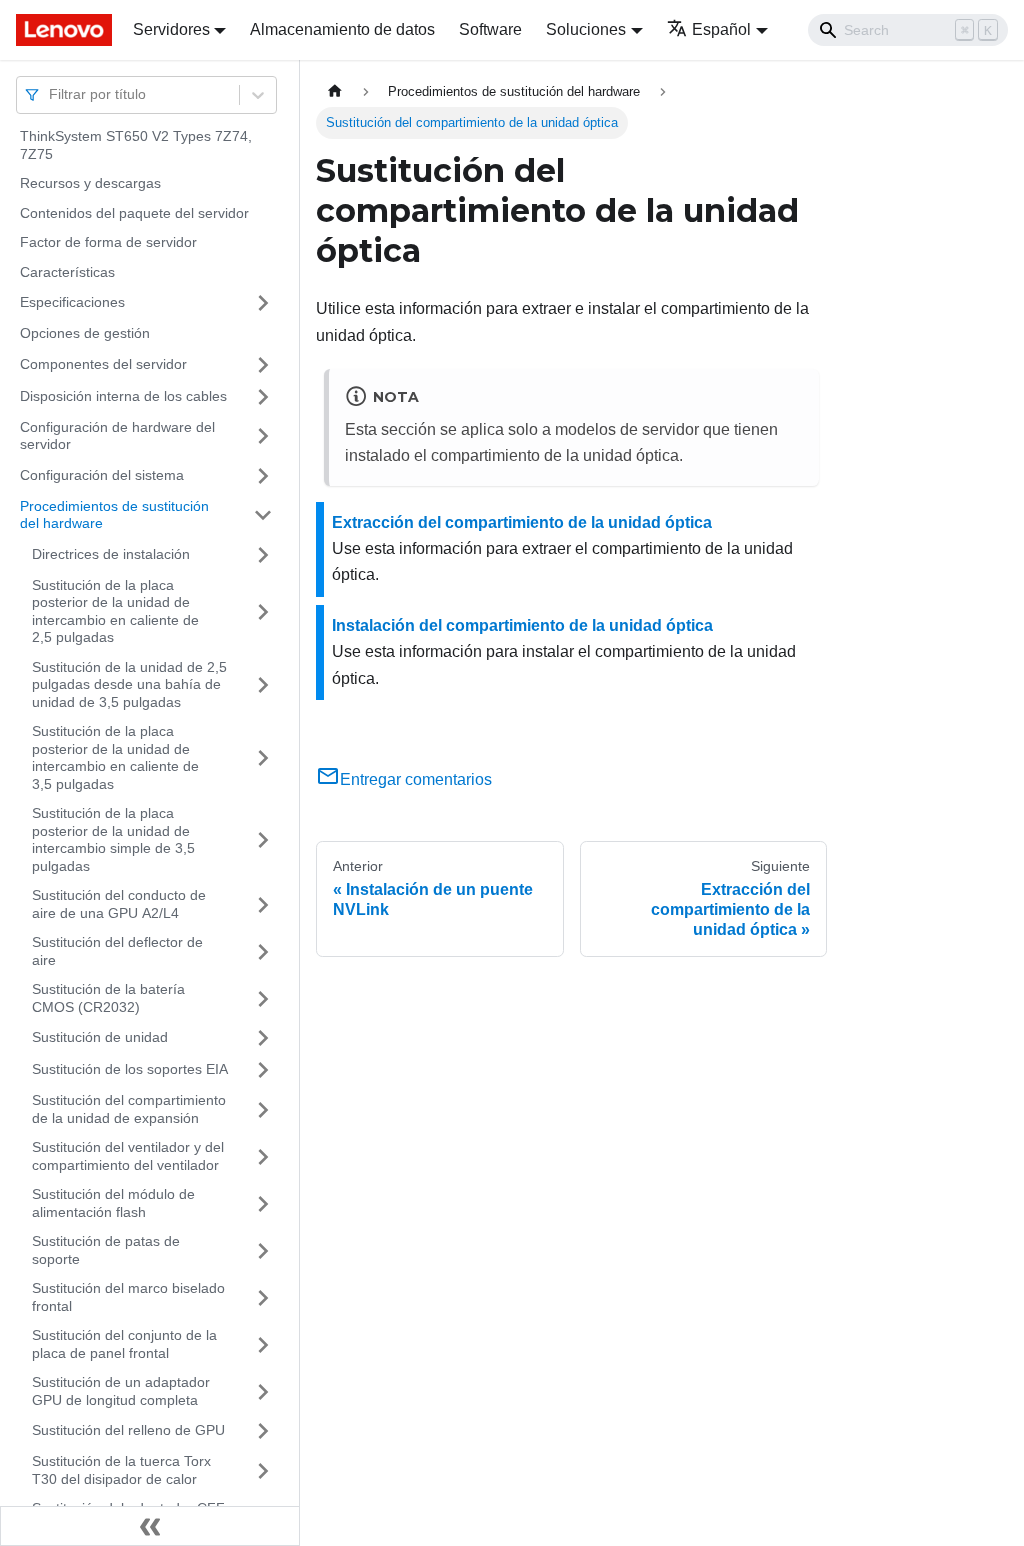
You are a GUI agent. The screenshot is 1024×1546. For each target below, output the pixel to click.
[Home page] (335, 91)
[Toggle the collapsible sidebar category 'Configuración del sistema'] (263, 476)
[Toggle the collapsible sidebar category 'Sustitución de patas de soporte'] (263, 1250)
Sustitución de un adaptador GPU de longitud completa (121, 1391)
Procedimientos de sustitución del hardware (114, 515)
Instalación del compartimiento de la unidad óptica (522, 625)
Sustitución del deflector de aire (117, 951)
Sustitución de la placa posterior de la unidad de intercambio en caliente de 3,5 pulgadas (115, 757)
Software (490, 29)
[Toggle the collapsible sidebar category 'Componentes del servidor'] (263, 365)
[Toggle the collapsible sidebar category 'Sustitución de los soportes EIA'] (263, 1070)
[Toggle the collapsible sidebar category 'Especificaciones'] (263, 303)
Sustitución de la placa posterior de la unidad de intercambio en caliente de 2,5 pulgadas (115, 611)
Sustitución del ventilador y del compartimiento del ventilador (128, 1156)
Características (67, 272)
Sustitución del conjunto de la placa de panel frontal (124, 1344)
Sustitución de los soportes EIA (130, 1069)
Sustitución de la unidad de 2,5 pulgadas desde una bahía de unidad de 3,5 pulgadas (129, 684)
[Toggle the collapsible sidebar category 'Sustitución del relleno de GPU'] (263, 1431)
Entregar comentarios (416, 779)
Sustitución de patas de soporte (106, 1250)
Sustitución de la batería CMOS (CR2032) (108, 998)
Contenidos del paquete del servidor (134, 213)
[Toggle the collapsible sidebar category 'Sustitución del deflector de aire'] (263, 951)
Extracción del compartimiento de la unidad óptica (522, 522)
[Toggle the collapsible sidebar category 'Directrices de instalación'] (263, 555)
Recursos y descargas (90, 183)
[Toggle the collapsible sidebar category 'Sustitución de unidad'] (263, 1038)
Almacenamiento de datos (342, 29)
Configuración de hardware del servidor (117, 436)
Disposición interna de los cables (123, 396)
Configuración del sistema (102, 475)
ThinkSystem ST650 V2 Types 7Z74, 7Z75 (136, 145)
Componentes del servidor (103, 364)
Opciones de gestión (85, 333)
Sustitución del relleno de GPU (128, 1430)
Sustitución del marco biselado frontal (128, 1297)
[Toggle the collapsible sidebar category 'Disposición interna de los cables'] (263, 397)
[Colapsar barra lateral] (150, 1526)
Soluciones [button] (586, 29)
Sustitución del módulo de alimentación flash (113, 1203)
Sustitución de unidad (100, 1037)
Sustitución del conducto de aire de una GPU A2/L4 (119, 904)
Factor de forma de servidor (108, 242)
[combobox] (51, 94)
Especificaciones (72, 302)
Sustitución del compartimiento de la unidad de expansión (129, 1109)
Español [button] (721, 29)
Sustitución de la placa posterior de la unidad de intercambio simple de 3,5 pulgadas (113, 839)
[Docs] (60, 30)
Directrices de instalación (111, 554)
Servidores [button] (171, 29)
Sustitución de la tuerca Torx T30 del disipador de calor (121, 1470)
